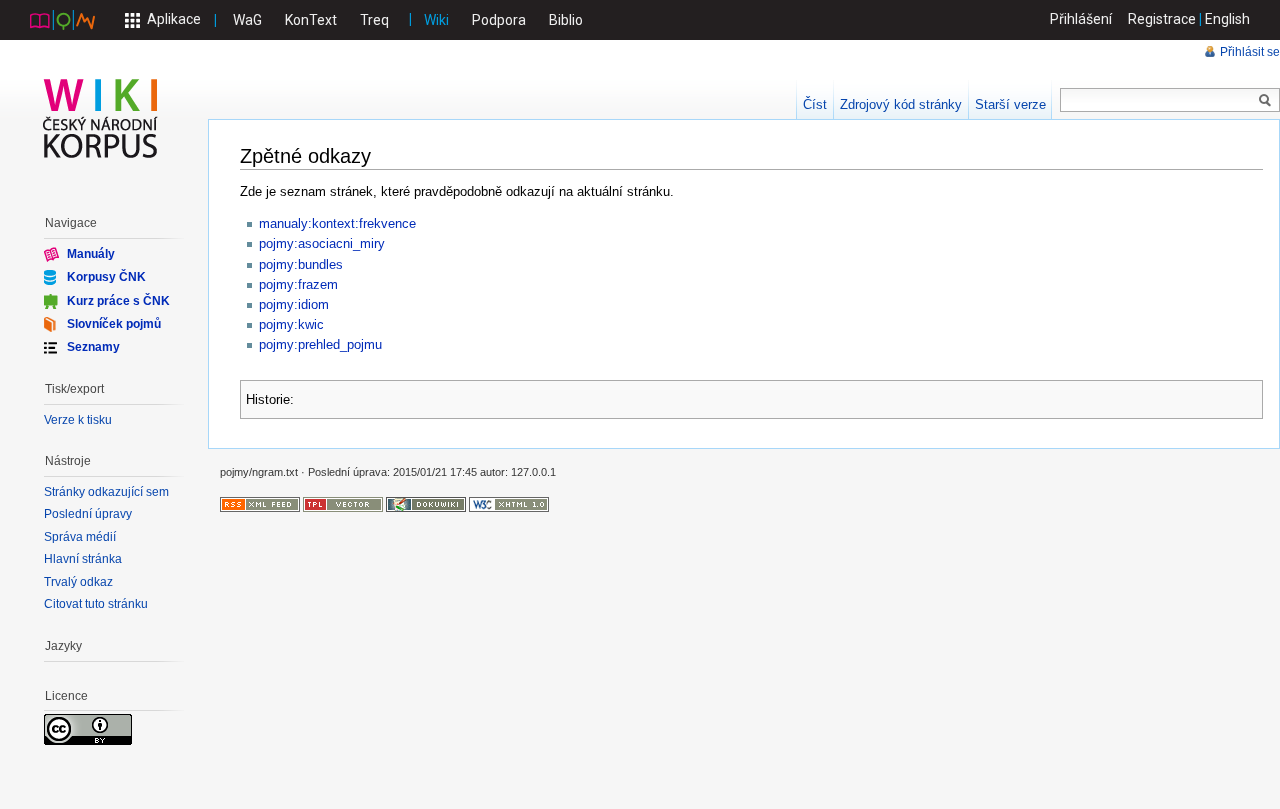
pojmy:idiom (294, 304)
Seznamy (93, 347)
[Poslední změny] (260, 503)
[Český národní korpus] (62, 19)
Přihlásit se (1250, 52)
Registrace (1162, 19)
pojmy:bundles (301, 264)
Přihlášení (1081, 19)
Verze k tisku (78, 420)
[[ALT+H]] (101, 118)
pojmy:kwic (291, 324)
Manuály (91, 254)
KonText (311, 20)
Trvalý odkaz (78, 582)
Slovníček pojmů (114, 324)
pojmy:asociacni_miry (322, 243)
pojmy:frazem (298, 284)
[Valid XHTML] (509, 503)
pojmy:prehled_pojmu (320, 344)
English (1227, 19)
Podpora (499, 20)
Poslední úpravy (88, 514)
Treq (374, 20)
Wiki (436, 20)
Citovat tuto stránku (96, 604)
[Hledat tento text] (1265, 101)
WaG (247, 20)
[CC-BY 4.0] (88, 729)
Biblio (566, 20)
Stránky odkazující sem (106, 492)
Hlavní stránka (83, 559)
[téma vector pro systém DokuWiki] (343, 503)
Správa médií (80, 537)
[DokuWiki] (426, 503)
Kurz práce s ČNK (118, 300)
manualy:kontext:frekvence (337, 223)
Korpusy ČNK (106, 277)
